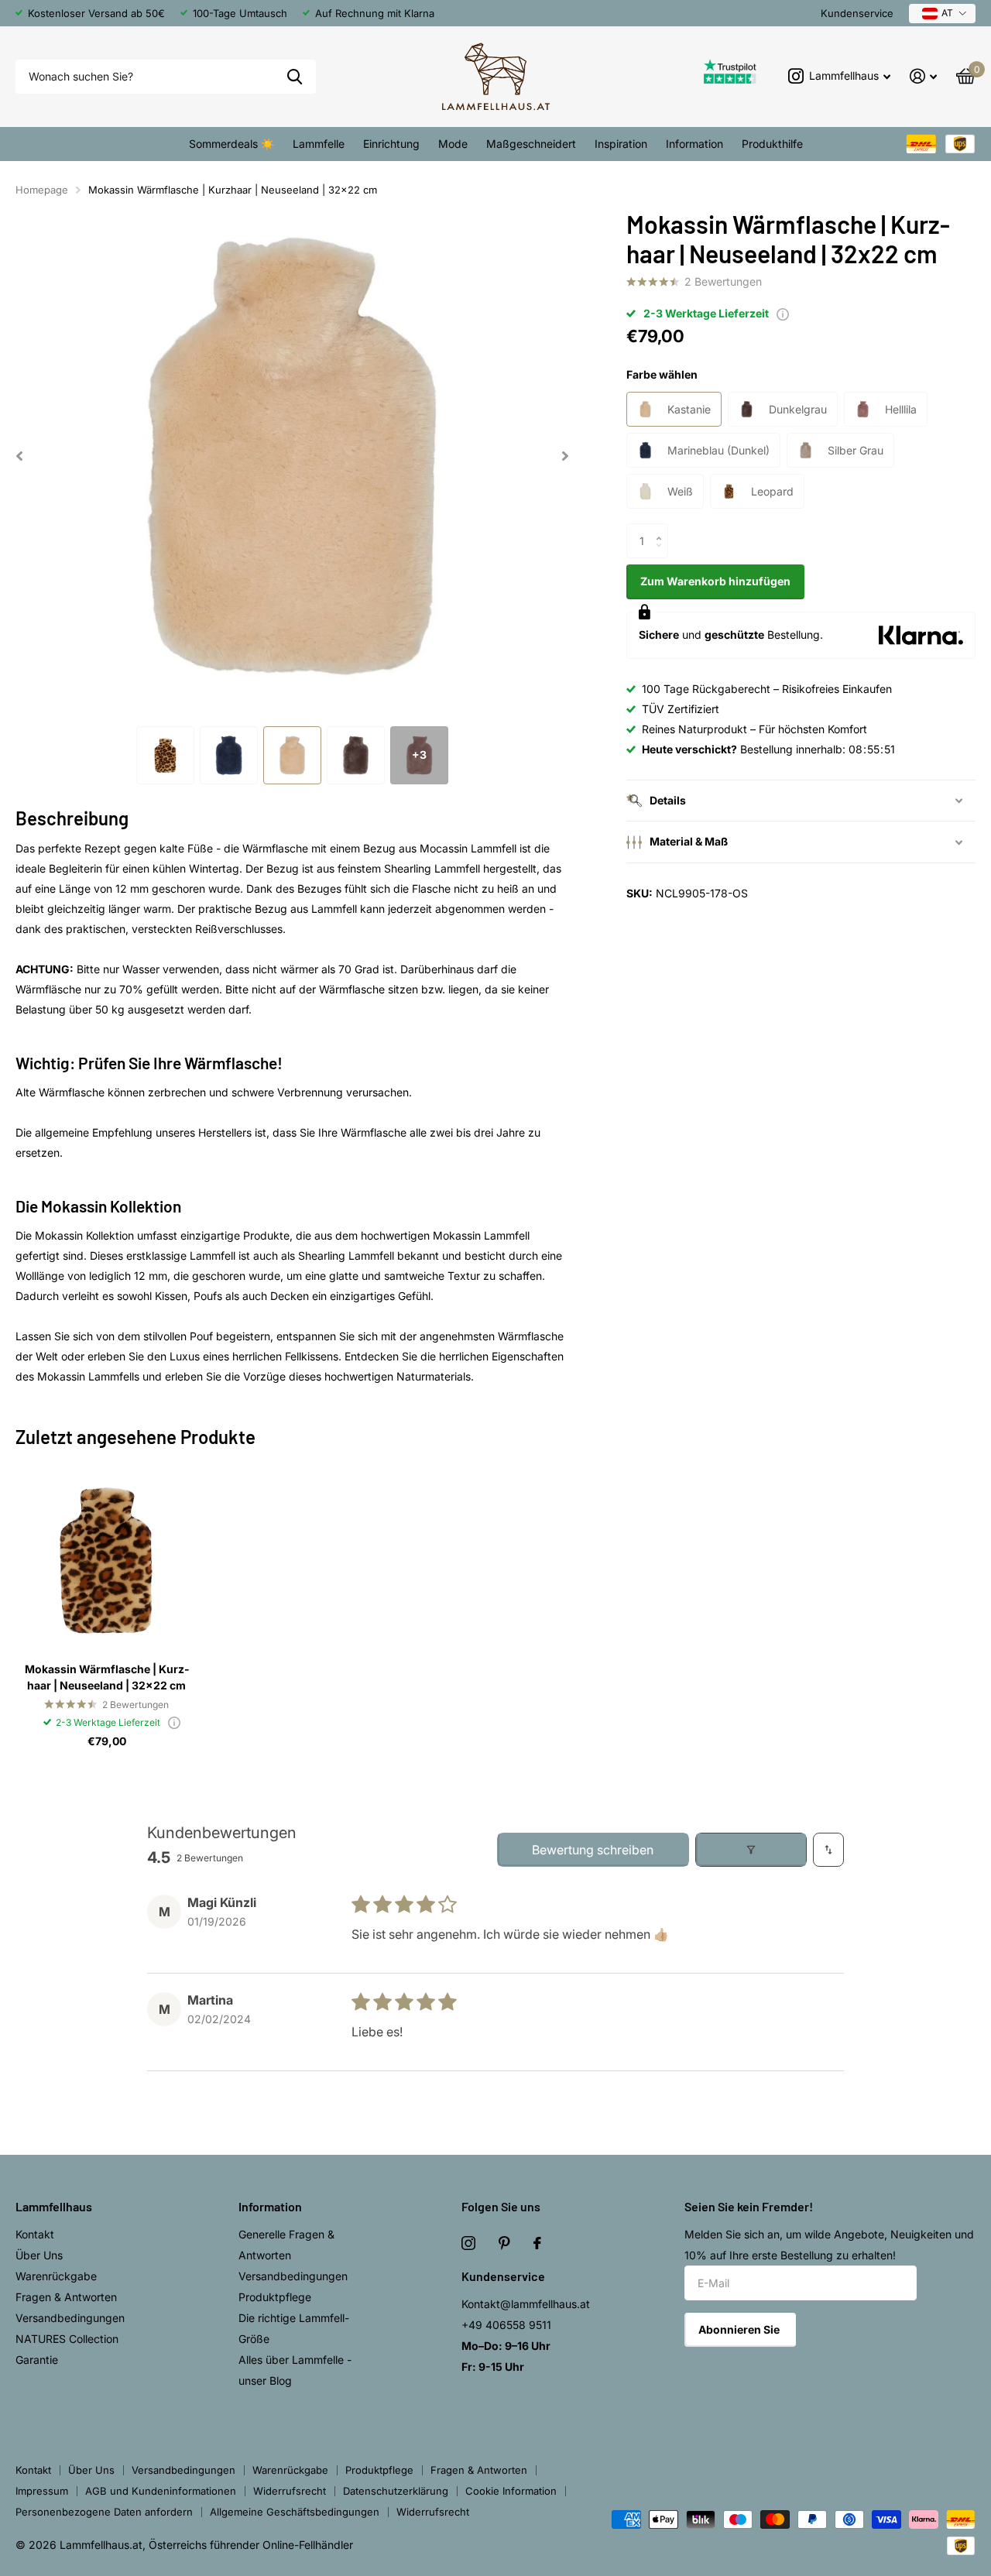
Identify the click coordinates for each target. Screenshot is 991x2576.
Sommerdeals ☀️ (231, 144)
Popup (783, 313)
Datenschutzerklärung (396, 2491)
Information (694, 144)
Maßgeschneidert (531, 144)
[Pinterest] (504, 2243)
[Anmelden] (924, 76)
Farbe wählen (662, 374)
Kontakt (35, 2234)
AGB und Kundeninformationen (161, 2491)
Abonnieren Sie (740, 2329)
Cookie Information (511, 2491)
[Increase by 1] (662, 528)
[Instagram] (468, 2243)
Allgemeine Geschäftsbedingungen (295, 2512)
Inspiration (621, 144)
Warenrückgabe (56, 2276)
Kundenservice (857, 13)
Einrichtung (391, 144)
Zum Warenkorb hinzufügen (715, 581)
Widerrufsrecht (290, 2491)
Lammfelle (319, 144)
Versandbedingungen (70, 2318)
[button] (565, 456)
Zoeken (295, 77)
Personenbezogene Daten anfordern (104, 2512)
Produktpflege (275, 2297)
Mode (453, 144)
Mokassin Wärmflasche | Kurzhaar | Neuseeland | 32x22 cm (107, 1677)
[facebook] (537, 2243)
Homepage (42, 190)
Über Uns (39, 2255)
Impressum (42, 2491)
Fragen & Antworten (66, 2297)
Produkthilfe (772, 144)
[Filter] (751, 1850)
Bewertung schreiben (593, 1850)
